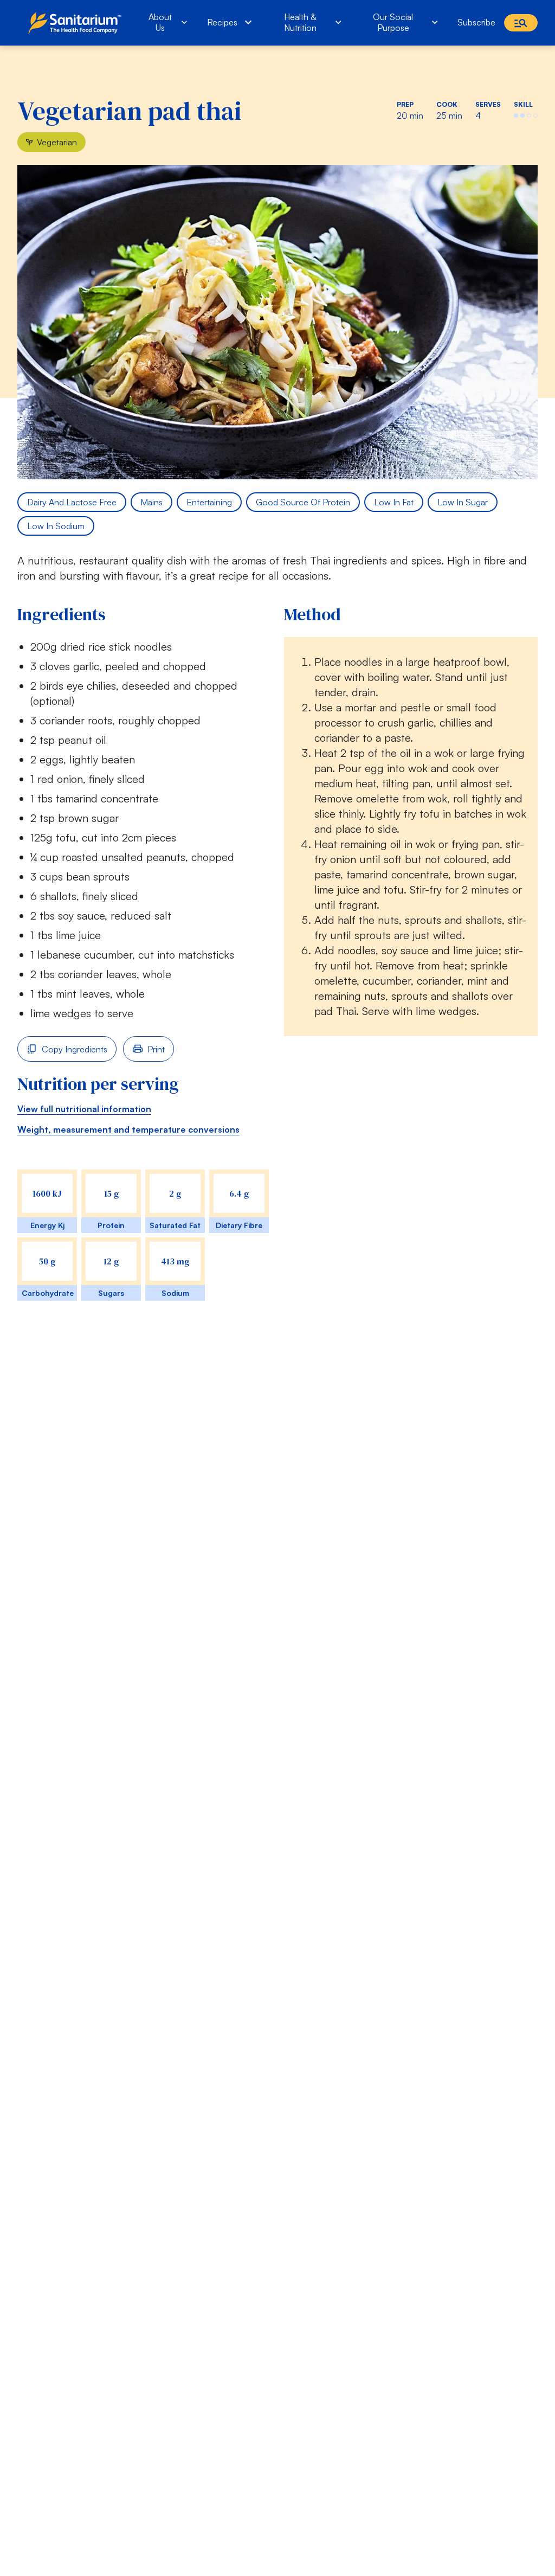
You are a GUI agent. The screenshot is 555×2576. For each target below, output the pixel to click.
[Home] (77, 23)
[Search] (521, 23)
